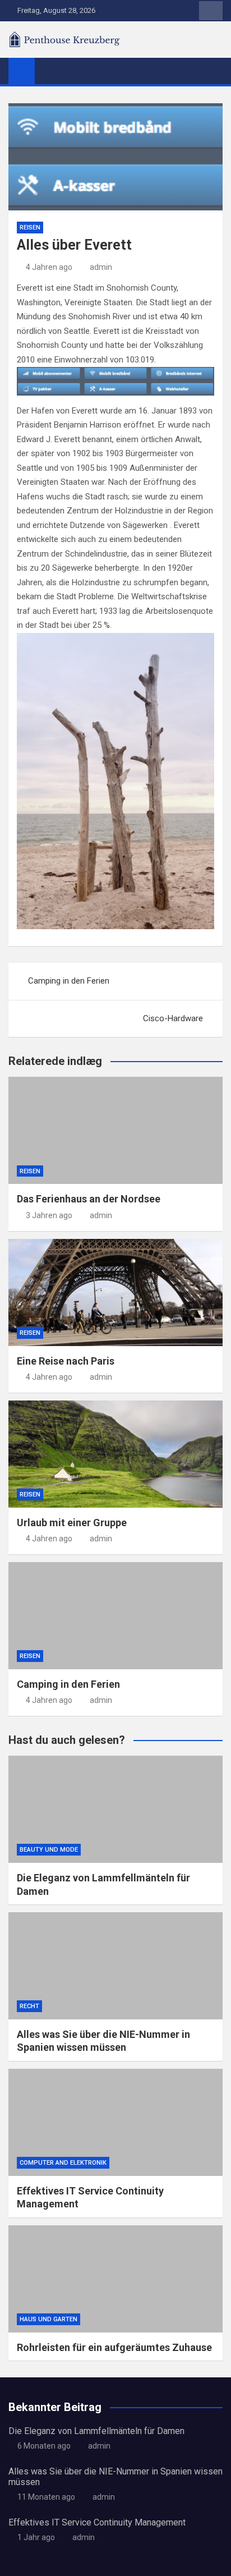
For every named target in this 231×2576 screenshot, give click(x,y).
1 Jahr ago (36, 2537)
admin (101, 267)
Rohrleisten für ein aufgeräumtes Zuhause (114, 2347)
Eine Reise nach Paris (66, 1361)
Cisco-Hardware (173, 1018)
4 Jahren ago (49, 267)
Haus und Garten (48, 2319)
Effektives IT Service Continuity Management (97, 2522)
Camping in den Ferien (69, 981)
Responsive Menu (211, 11)
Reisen (30, 228)
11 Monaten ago (46, 2497)
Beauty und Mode (49, 1850)
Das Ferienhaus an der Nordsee (89, 1199)
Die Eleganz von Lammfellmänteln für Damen (96, 2431)
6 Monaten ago (44, 2446)
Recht (29, 2006)
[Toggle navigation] (49, 71)
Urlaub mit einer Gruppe (72, 1523)
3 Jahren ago (49, 1215)
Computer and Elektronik (63, 2163)
